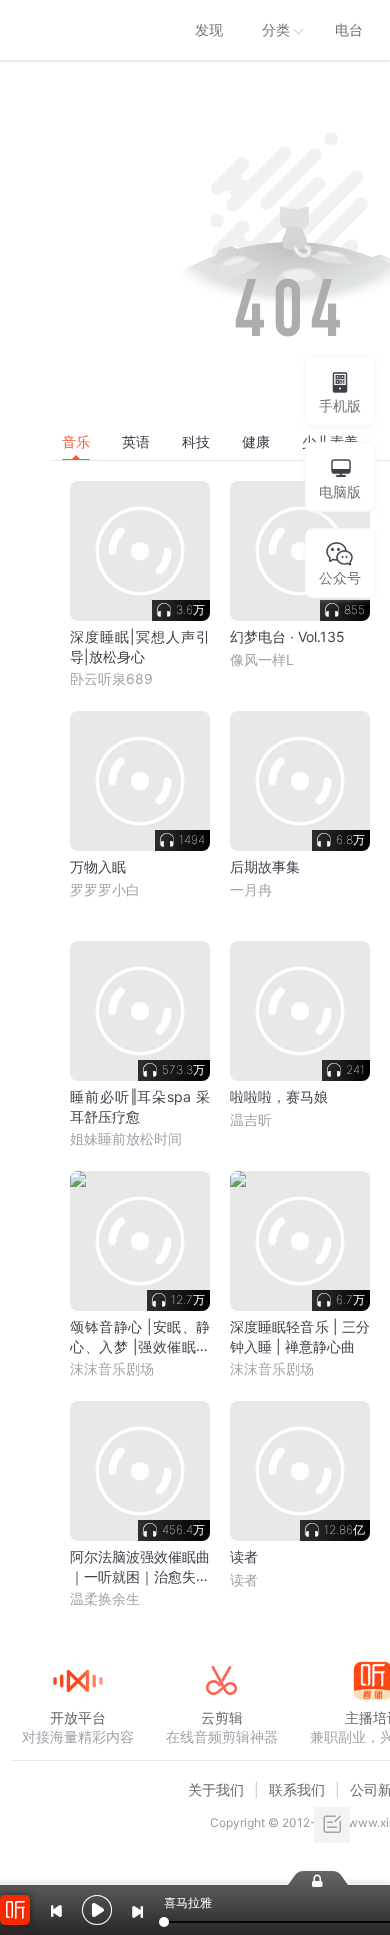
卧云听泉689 (111, 678)
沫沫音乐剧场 (112, 1368)
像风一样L (262, 659)
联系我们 (297, 1789)
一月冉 (251, 889)
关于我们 (216, 1789)
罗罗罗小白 (105, 889)
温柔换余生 (105, 1598)
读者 (244, 1579)
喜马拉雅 (77, 30)
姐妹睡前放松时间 (126, 1138)
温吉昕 (251, 1119)
